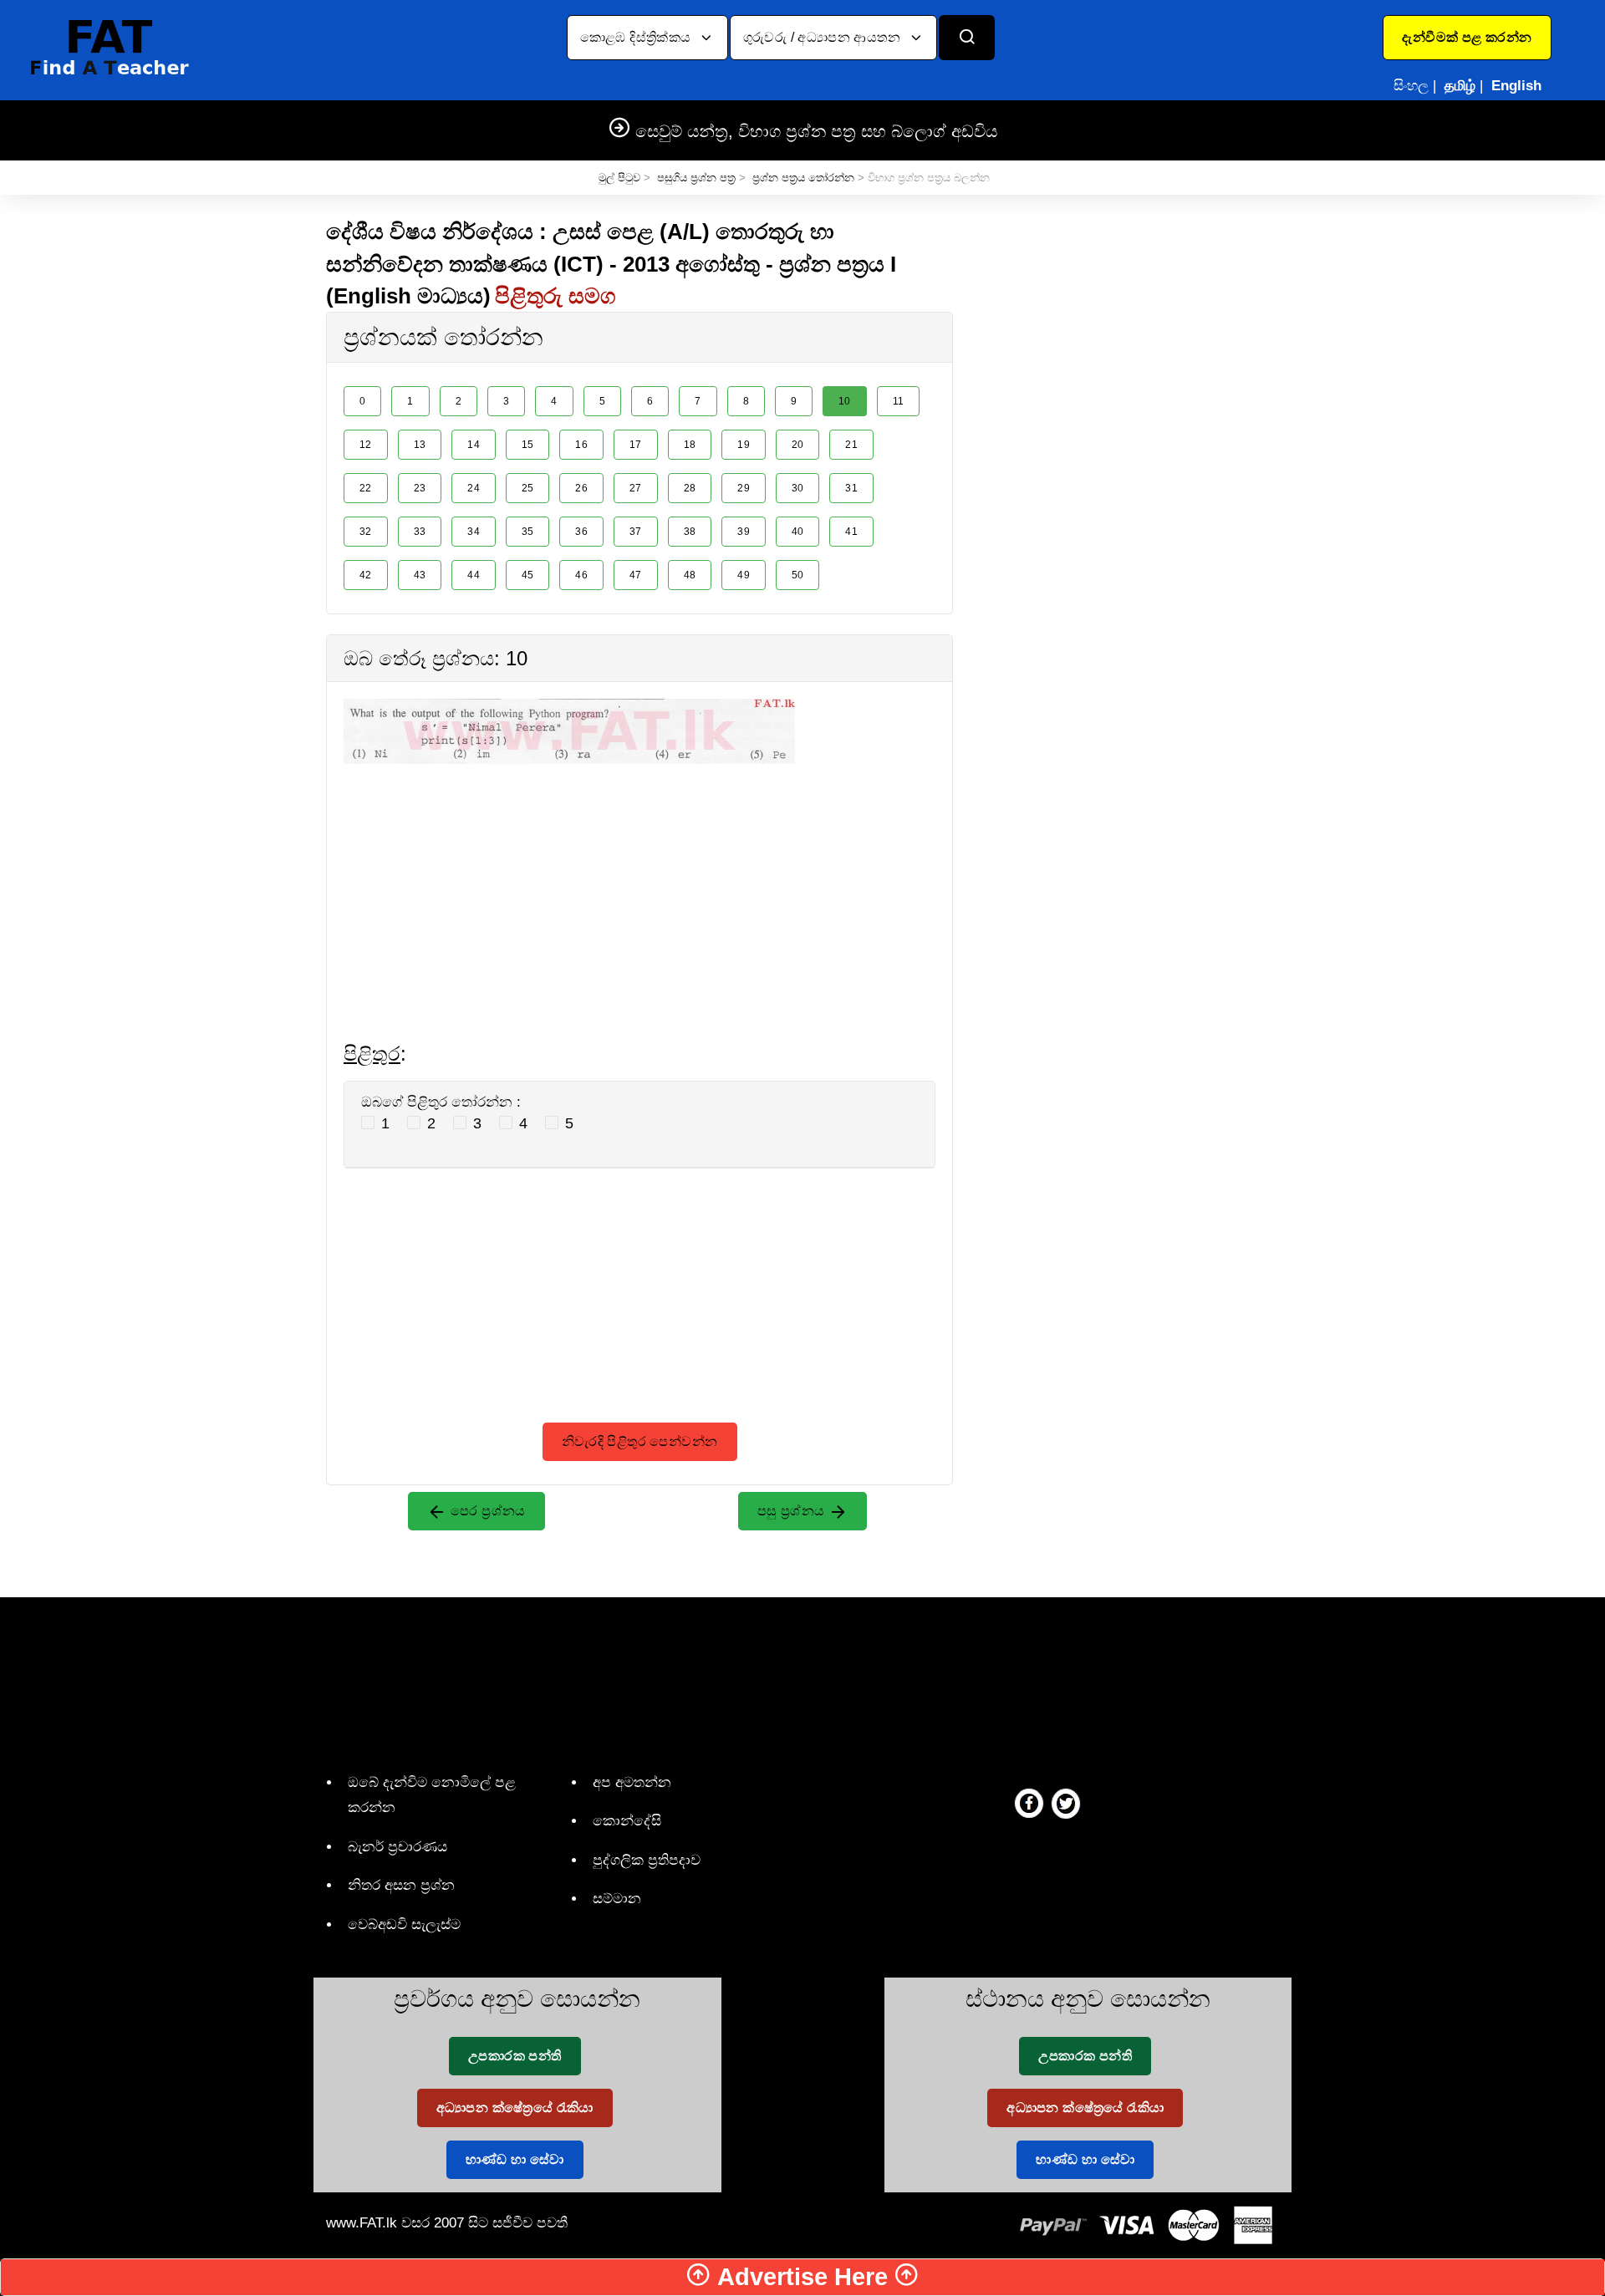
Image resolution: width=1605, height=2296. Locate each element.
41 (851, 532)
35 (528, 532)
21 (851, 445)
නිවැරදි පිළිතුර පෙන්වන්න (640, 1441)
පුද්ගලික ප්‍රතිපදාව (647, 1860)
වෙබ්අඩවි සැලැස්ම (404, 1924)
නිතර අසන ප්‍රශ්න (401, 1885)
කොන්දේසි (627, 1821)
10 (845, 401)
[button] (1467, 38)
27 (636, 488)
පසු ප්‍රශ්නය (793, 1511)
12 (366, 445)
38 (690, 532)
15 (528, 445)
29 (744, 488)
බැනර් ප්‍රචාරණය (397, 1847)
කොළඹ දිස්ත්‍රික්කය (637, 37)
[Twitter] (1066, 1803)
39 (744, 532)
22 (366, 488)
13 (420, 445)
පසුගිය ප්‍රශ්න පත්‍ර (696, 178)
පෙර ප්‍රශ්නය (487, 1511)
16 (581, 445)
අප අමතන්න (632, 1782)
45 (528, 575)
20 (798, 445)
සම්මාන (617, 1899)
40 (798, 532)
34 (474, 532)
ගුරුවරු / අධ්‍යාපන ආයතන (824, 37)
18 (690, 445)
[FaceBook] (1029, 1803)
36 (581, 532)
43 (420, 575)
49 (744, 575)
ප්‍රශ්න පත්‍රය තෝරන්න (803, 178)
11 (899, 401)
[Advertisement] (639, 881)
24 (474, 488)
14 (474, 445)
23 (420, 488)
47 (636, 575)
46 (581, 575)
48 (690, 575)
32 (366, 532)
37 (636, 532)
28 (690, 488)
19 (744, 445)
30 (798, 488)
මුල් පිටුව (619, 178)
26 (581, 488)
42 (366, 575)
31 (851, 488)
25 (528, 488)
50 (798, 575)
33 (420, 532)
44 (474, 575)
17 (636, 445)
